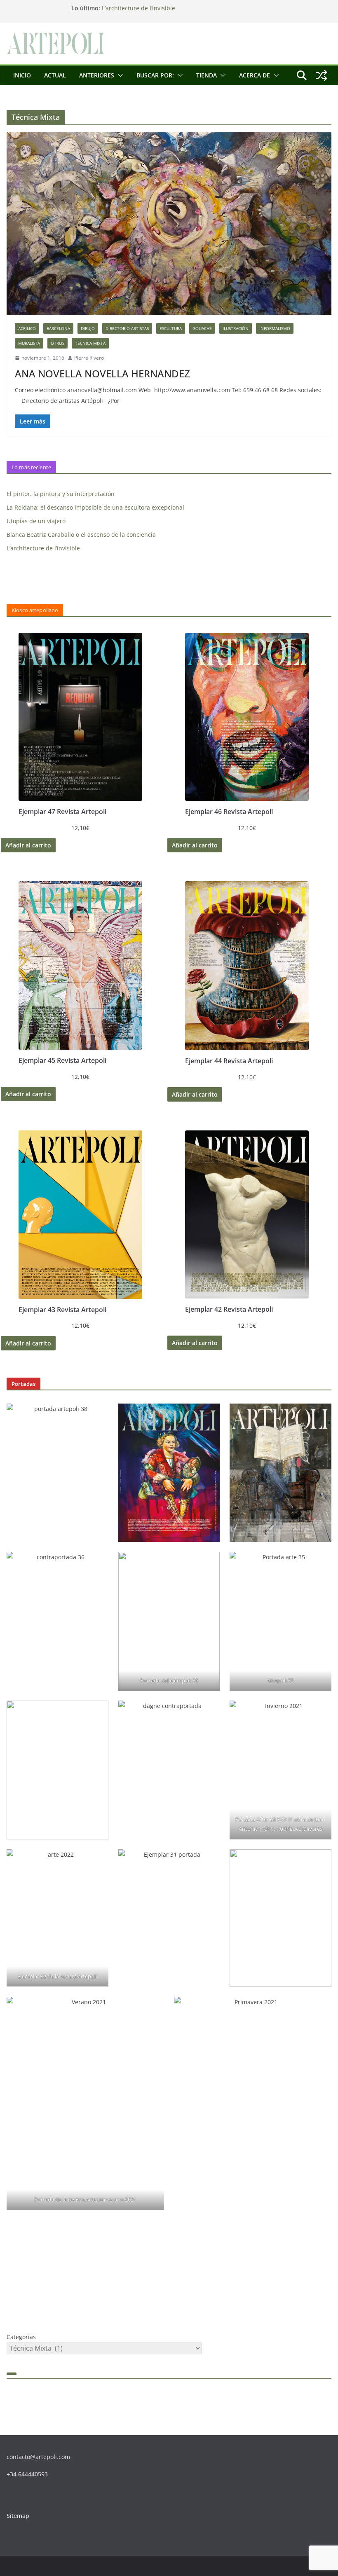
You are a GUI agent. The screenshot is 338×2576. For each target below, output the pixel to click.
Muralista (29, 343)
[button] (119, 75)
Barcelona (58, 328)
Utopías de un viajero (36, 521)
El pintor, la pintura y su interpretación (61, 494)
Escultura (171, 328)
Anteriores (97, 75)
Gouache (202, 328)
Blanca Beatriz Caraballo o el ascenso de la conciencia (81, 535)
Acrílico (27, 328)
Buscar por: (155, 75)
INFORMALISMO (275, 328)
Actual (55, 75)
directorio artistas (127, 328)
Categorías (21, 2337)
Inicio (22, 75)
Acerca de (255, 75)
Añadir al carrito (28, 845)
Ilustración (236, 328)
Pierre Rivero (89, 358)
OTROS (58, 343)
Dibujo (88, 328)
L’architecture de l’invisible (138, 8)
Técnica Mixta (90, 343)
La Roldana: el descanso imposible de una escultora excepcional (95, 507)
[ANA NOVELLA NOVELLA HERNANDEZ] (169, 223)
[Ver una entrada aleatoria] (322, 75)
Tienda (207, 75)
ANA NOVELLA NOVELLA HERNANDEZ (102, 373)
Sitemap (18, 2516)
